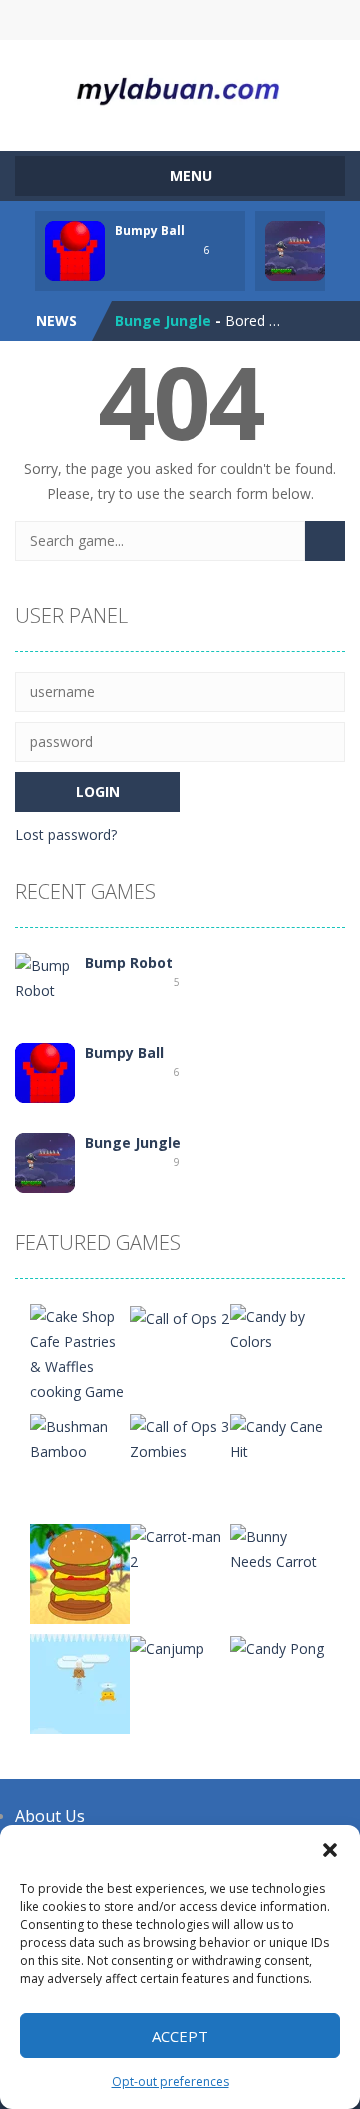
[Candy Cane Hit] (280, 1437)
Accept (180, 2036)
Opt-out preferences (170, 2081)
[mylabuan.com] (180, 86)
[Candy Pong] (277, 1646)
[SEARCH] (325, 541)
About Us (50, 1816)
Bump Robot (129, 962)
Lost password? (66, 834)
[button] (330, 1850)
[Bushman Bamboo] (80, 1437)
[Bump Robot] (45, 976)
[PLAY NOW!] (75, 249)
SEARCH (180, 20)
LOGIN (103, 20)
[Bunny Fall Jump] (80, 1682)
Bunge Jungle (163, 320)
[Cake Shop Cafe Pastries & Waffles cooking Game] (80, 1352)
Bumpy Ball (150, 230)
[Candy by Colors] (280, 1327)
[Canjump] (167, 1646)
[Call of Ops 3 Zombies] (180, 1437)
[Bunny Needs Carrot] (280, 1547)
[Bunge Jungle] (45, 1161)
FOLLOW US (258, 20)
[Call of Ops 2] (179, 1316)
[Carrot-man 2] (180, 1547)
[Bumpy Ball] (45, 1071)
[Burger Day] (80, 1572)
